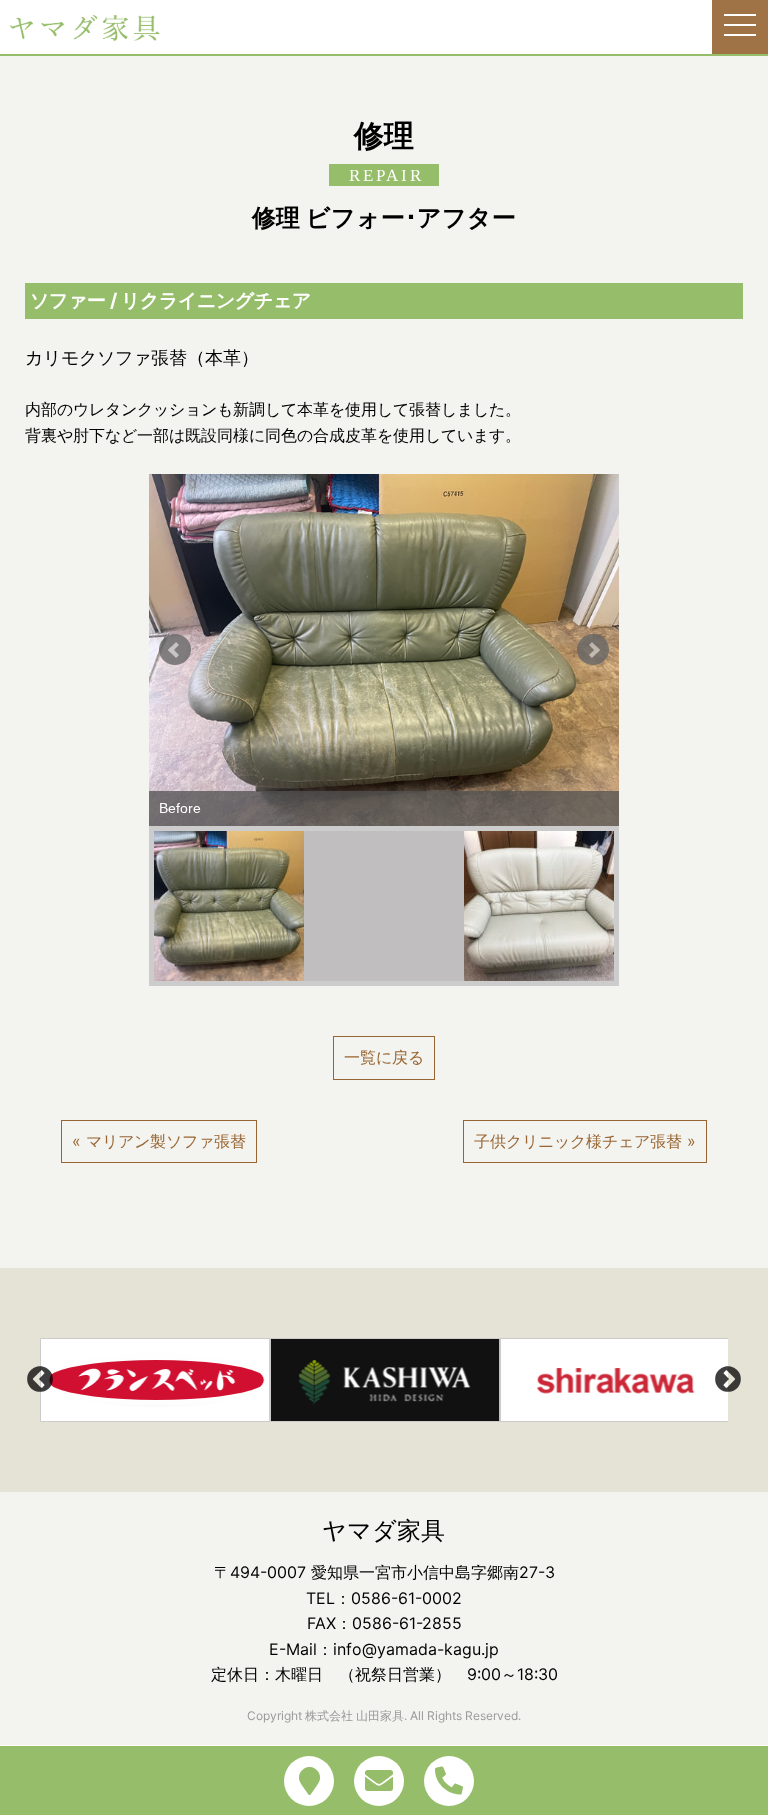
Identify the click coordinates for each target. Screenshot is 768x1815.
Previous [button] (40, 1380)
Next (593, 650)
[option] (155, 1380)
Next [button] (728, 1380)
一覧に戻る (384, 1057)
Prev (175, 650)
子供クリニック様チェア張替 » (585, 1141)
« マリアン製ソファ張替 (159, 1141)
